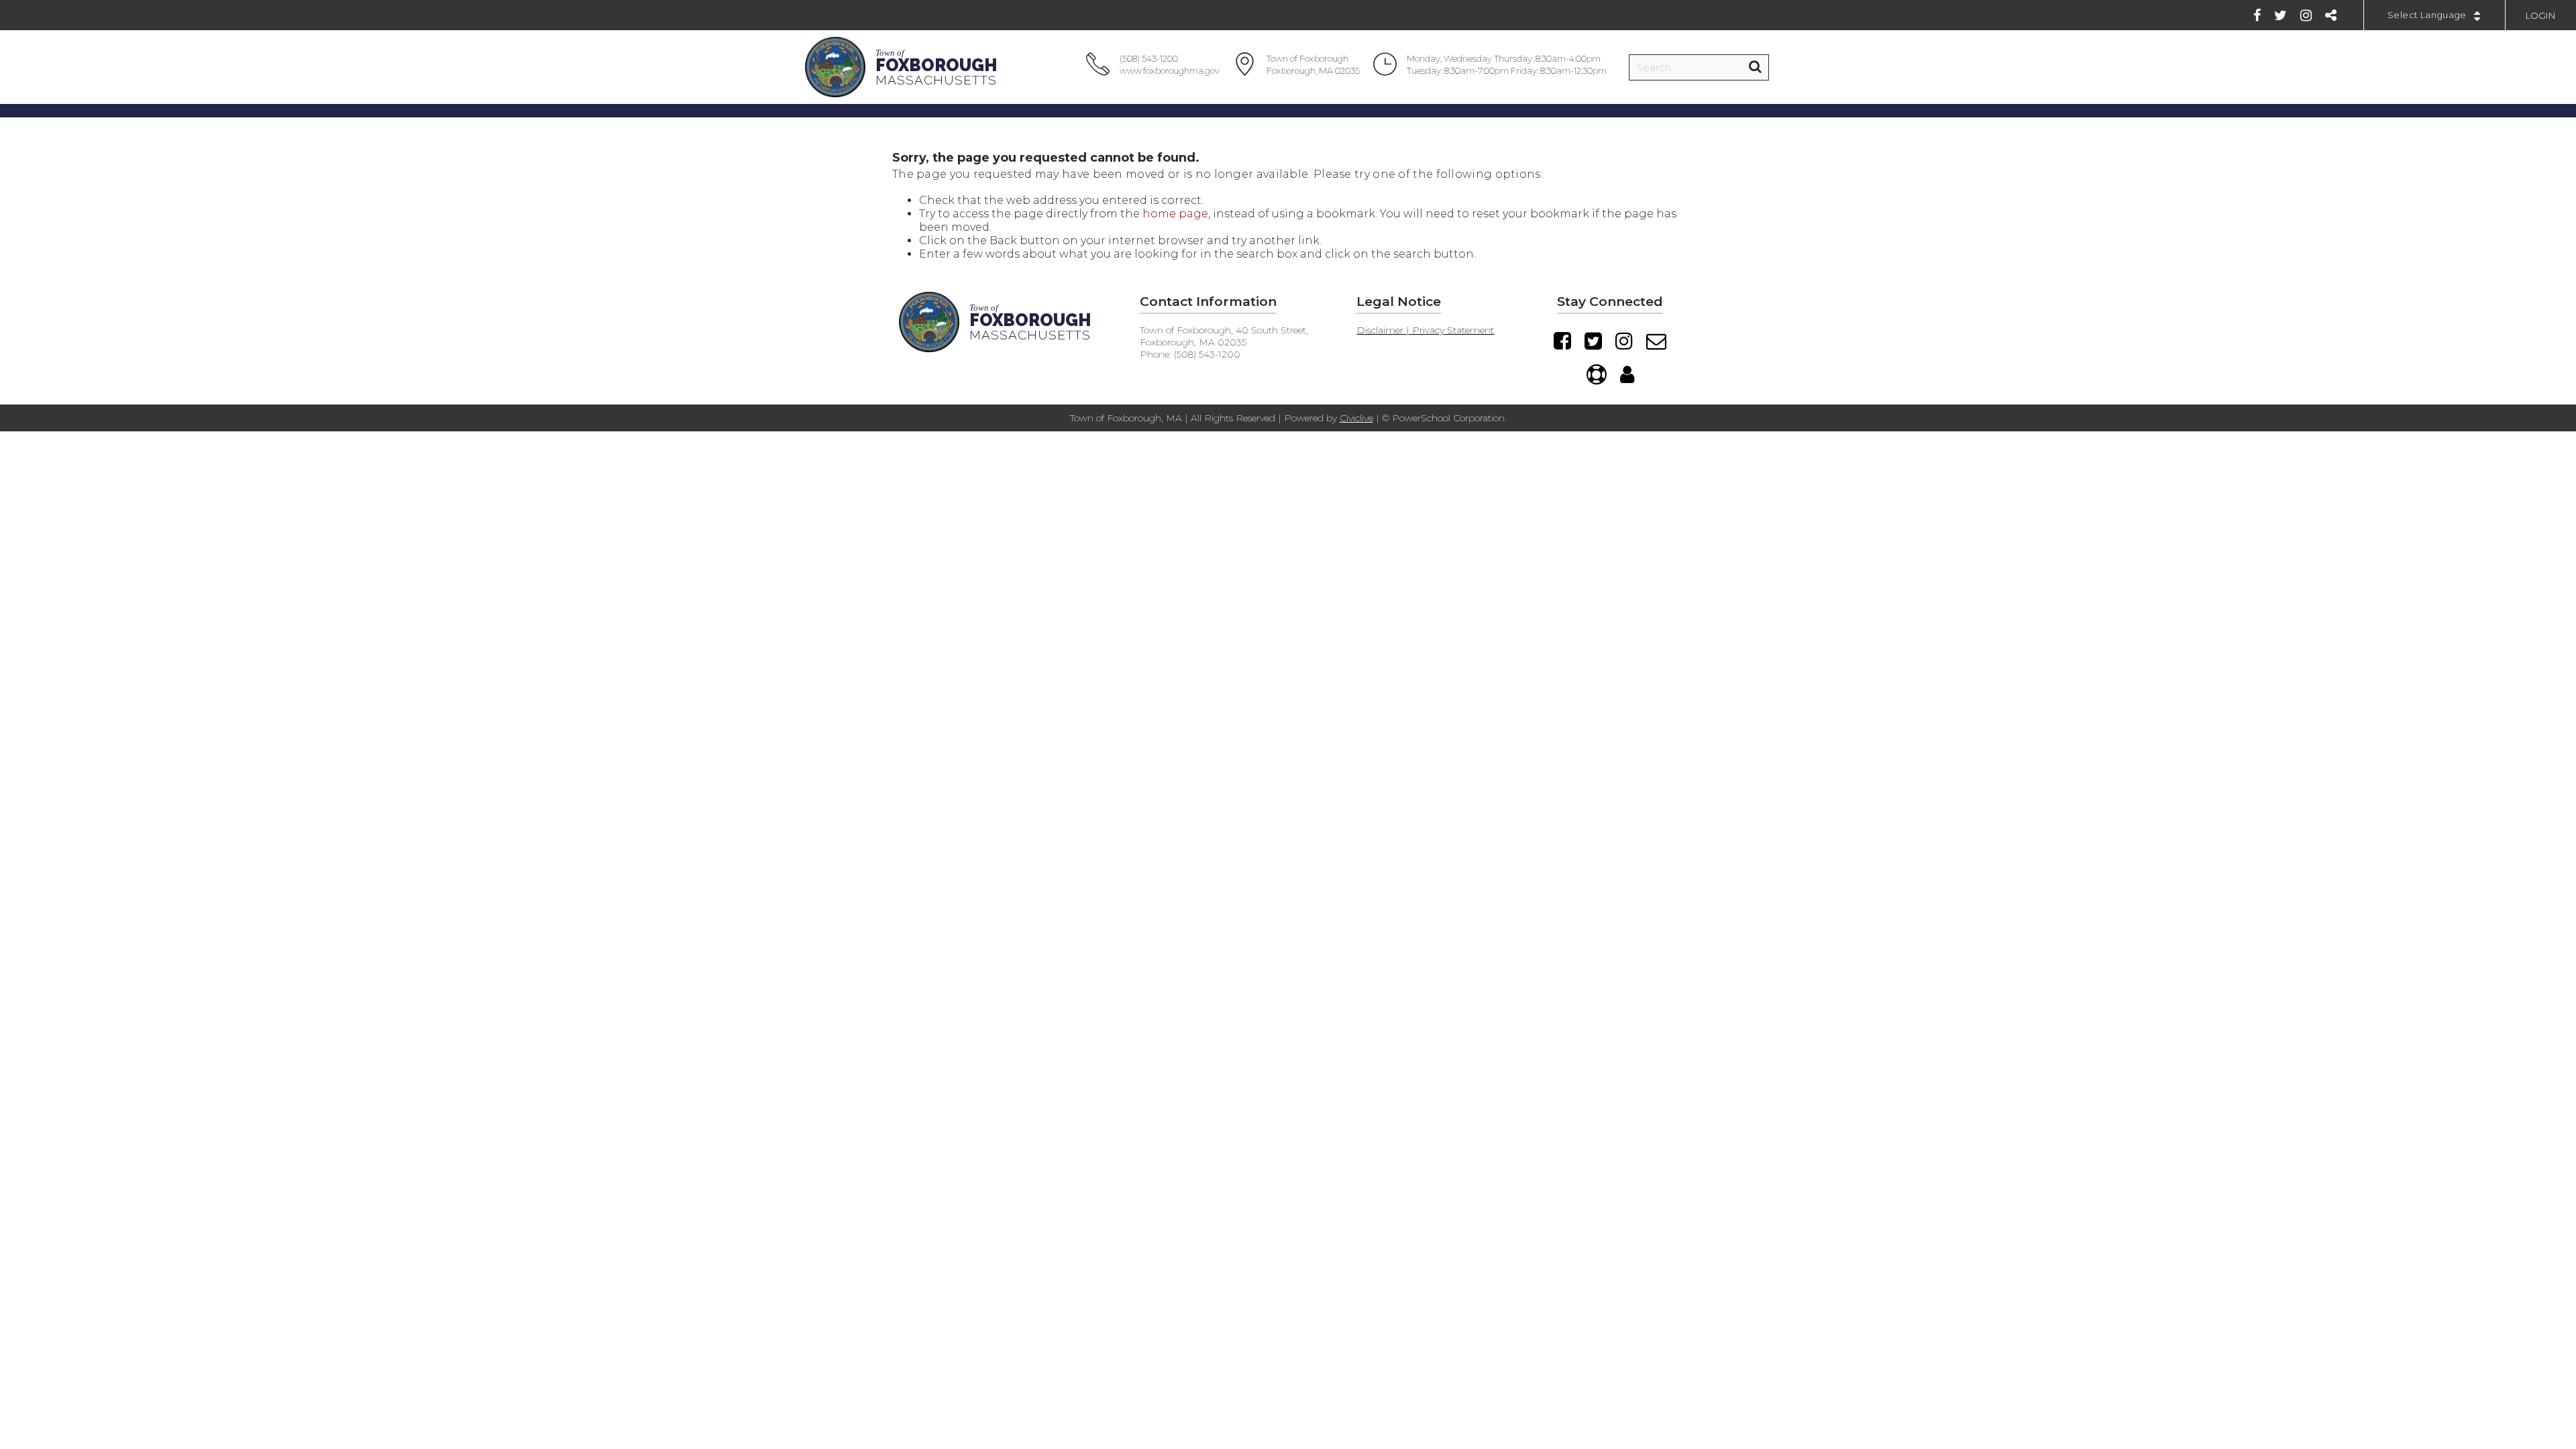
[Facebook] (2257, 15)
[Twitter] (2280, 15)
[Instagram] (2306, 15)
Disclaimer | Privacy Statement (1425, 330)
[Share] (2331, 15)
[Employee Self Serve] (1627, 374)
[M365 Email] (1656, 341)
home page (1175, 214)
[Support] (1597, 374)
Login (2541, 15)
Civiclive (1356, 418)
